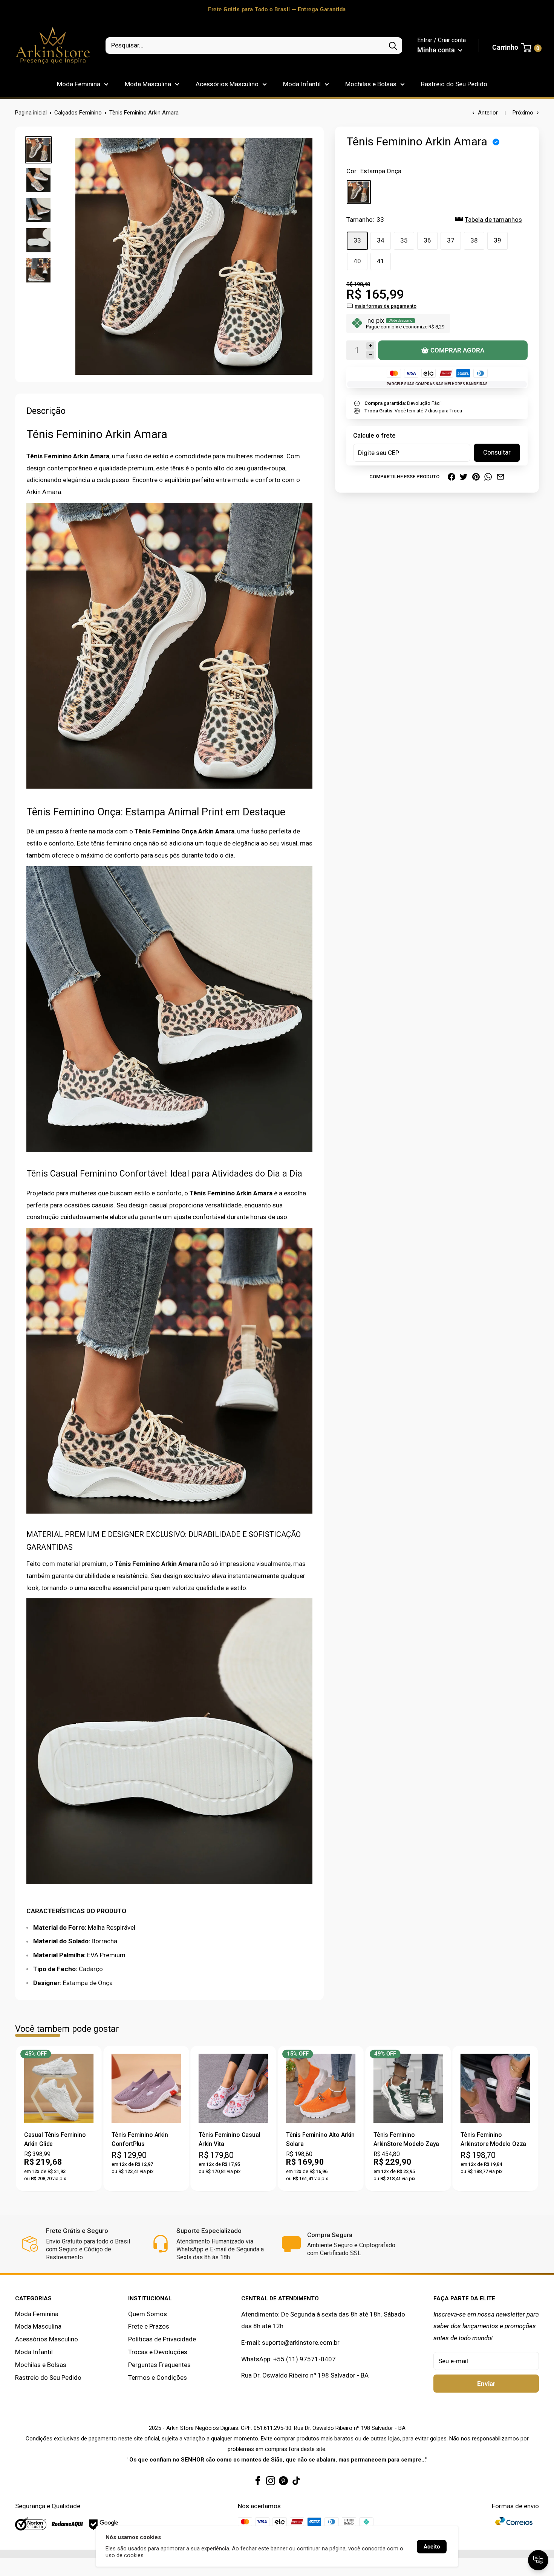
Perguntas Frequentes (159, 2365)
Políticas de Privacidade (162, 2339)
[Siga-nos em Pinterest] (283, 2480)
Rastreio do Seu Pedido (454, 84)
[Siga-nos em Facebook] (258, 2480)
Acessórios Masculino (227, 84)
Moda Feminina (79, 84)
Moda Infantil (302, 84)
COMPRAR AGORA (457, 350)
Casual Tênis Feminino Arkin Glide (55, 2139)
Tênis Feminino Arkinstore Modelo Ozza (493, 2139)
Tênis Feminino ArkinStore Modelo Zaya (406, 2139)
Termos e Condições (158, 2378)
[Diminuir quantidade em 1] (370, 354)
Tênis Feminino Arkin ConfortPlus (140, 2139)
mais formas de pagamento (386, 306)
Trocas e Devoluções (158, 2352)
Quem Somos (148, 2314)
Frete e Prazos (149, 2326)
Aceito (432, 2547)
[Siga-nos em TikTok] (296, 2480)
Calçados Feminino (78, 113)
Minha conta (437, 50)
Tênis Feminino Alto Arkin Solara (320, 2139)
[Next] (533, 2118)
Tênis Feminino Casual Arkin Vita (230, 2139)
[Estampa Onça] (359, 192)
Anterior (488, 113)
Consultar (497, 452)
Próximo (523, 113)
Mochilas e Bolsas (371, 84)
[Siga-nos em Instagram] (271, 2480)
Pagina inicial (31, 113)
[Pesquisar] (393, 46)
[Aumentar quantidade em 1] (370, 346)
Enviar (486, 2384)
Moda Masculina (148, 84)
